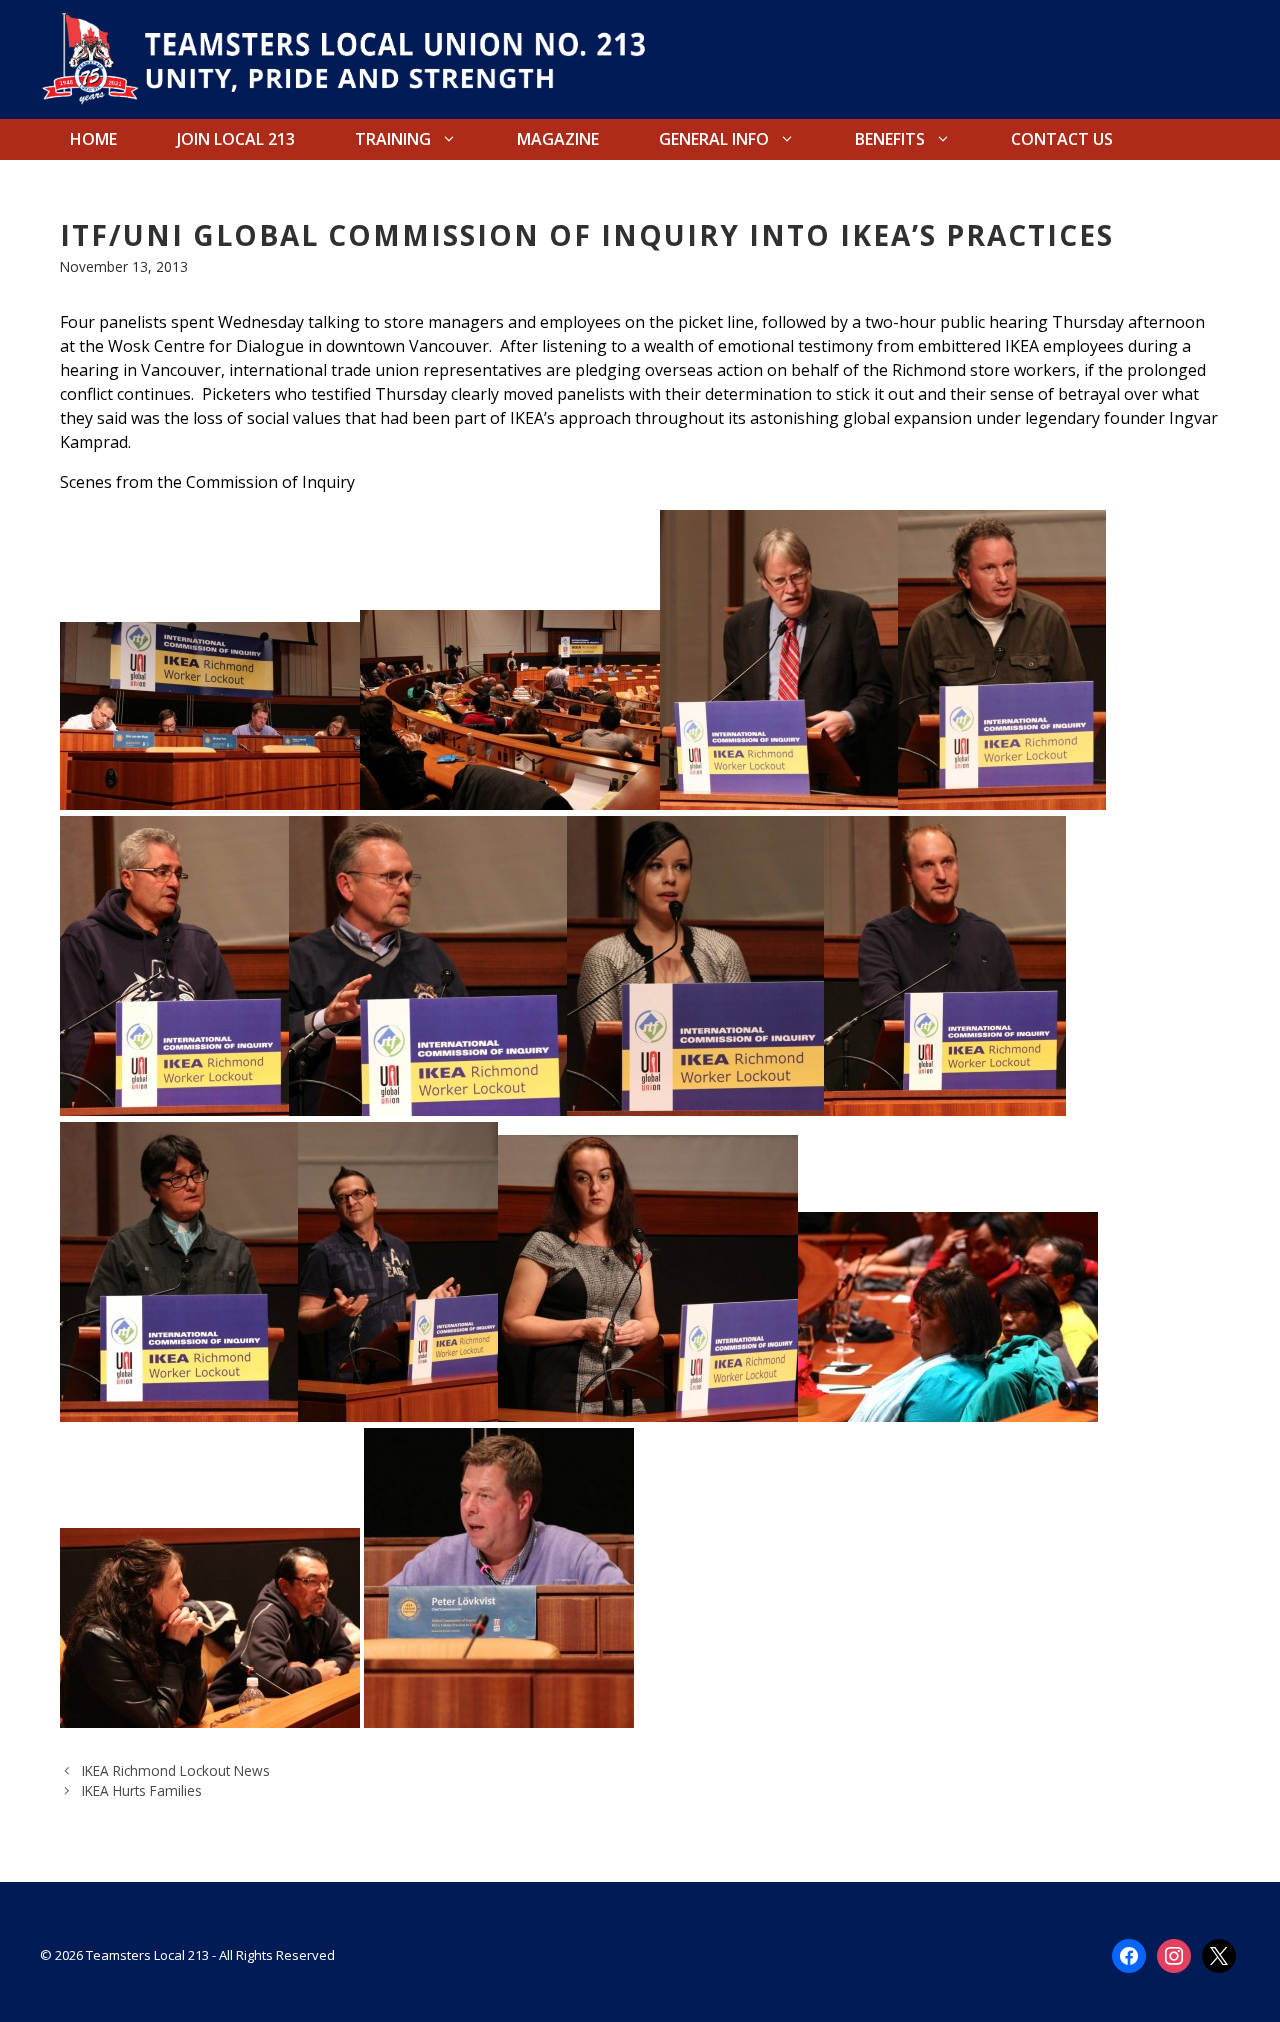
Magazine (558, 139)
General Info (714, 139)
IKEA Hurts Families (142, 1790)
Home (93, 139)
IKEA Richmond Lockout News (176, 1770)
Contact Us (1062, 139)
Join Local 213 (236, 139)
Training (393, 139)
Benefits (890, 139)
